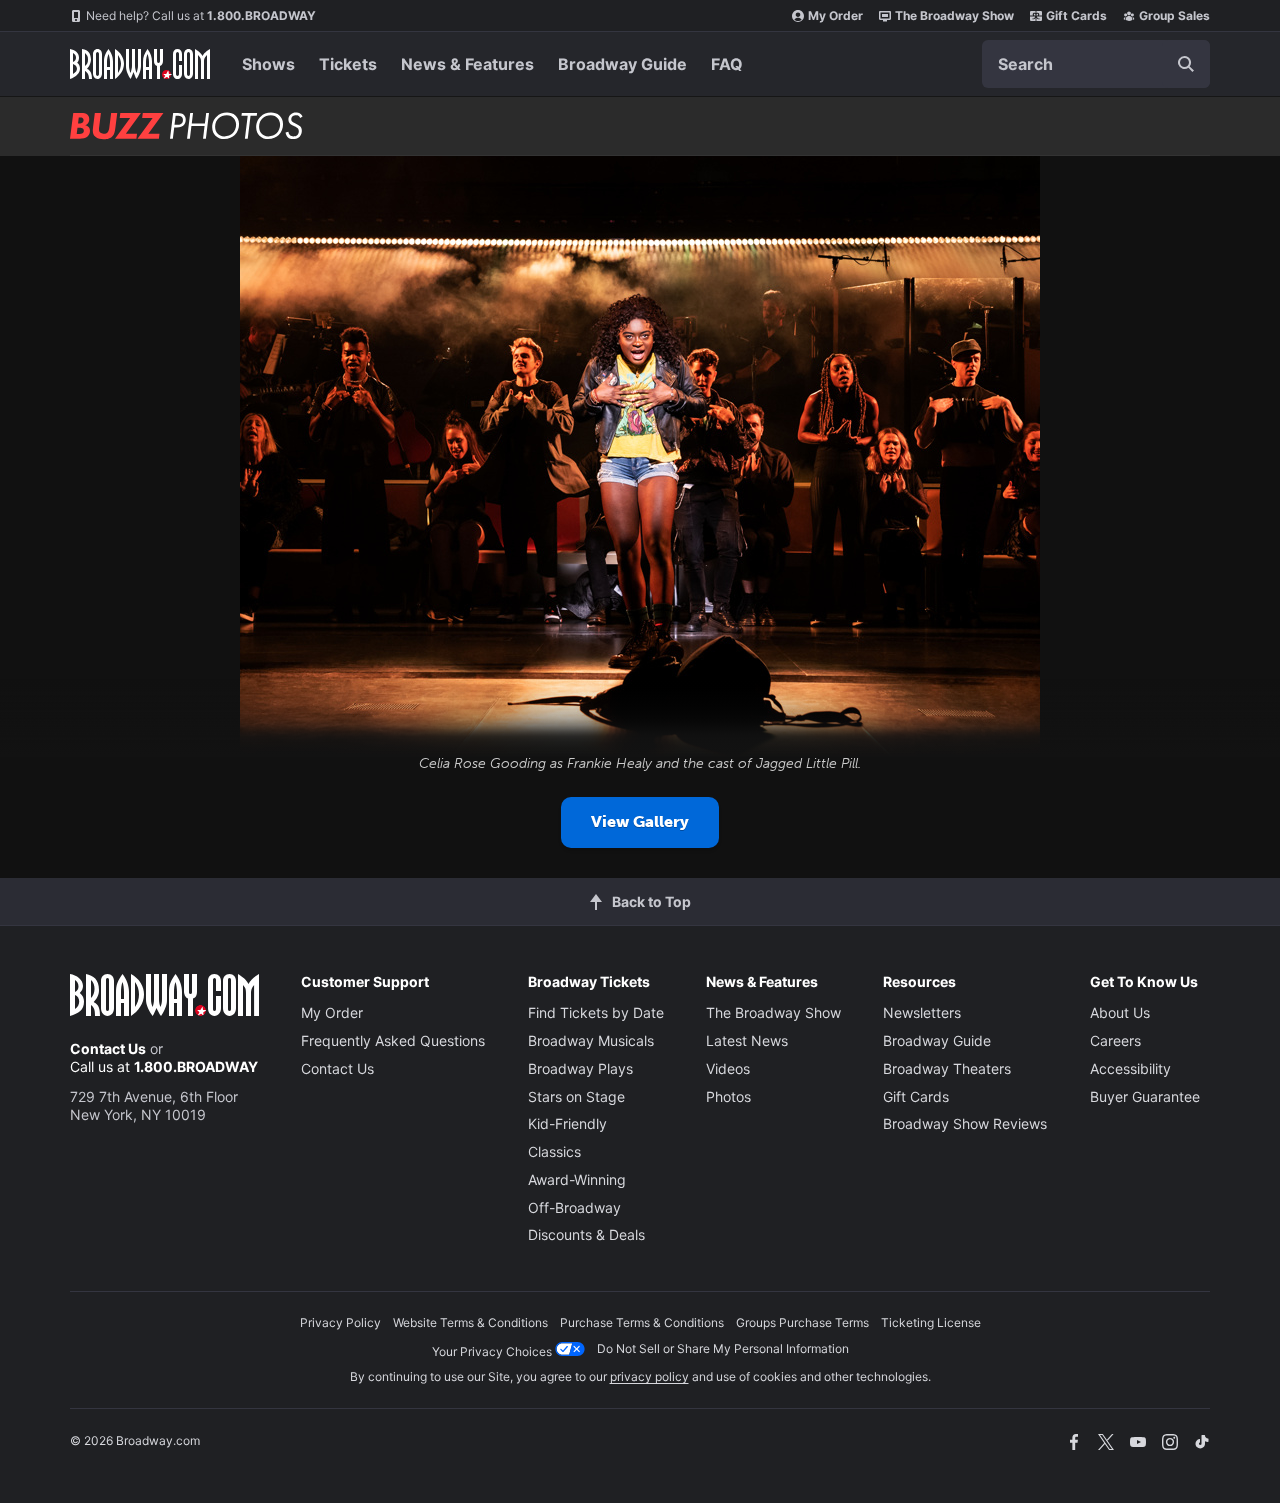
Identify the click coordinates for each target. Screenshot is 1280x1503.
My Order (835, 15)
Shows (268, 64)
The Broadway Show (954, 15)
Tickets (348, 64)
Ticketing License (931, 1322)
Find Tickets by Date (596, 1012)
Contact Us (108, 1048)
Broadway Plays (580, 1068)
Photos (728, 1096)
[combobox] (1096, 64)
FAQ (727, 64)
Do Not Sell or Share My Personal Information (723, 1348)
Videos (728, 1068)
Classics (554, 1151)
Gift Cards (1076, 15)
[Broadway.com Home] (140, 64)
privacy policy (649, 1376)
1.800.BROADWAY (201, 15)
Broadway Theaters (947, 1068)
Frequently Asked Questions (393, 1040)
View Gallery (640, 821)
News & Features (467, 64)
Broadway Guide (622, 64)
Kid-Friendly (567, 1123)
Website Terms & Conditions (470, 1322)
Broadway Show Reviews (965, 1123)
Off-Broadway (574, 1207)
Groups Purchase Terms (802, 1322)
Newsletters (922, 1012)
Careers (1115, 1040)
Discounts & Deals (586, 1234)
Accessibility (1130, 1068)
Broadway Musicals (591, 1040)
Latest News (747, 1040)
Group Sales (1174, 15)
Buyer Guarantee (1145, 1096)
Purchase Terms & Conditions (642, 1322)
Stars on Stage (576, 1096)
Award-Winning (577, 1179)
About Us (1120, 1012)
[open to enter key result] (1186, 64)
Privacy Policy (340, 1322)
